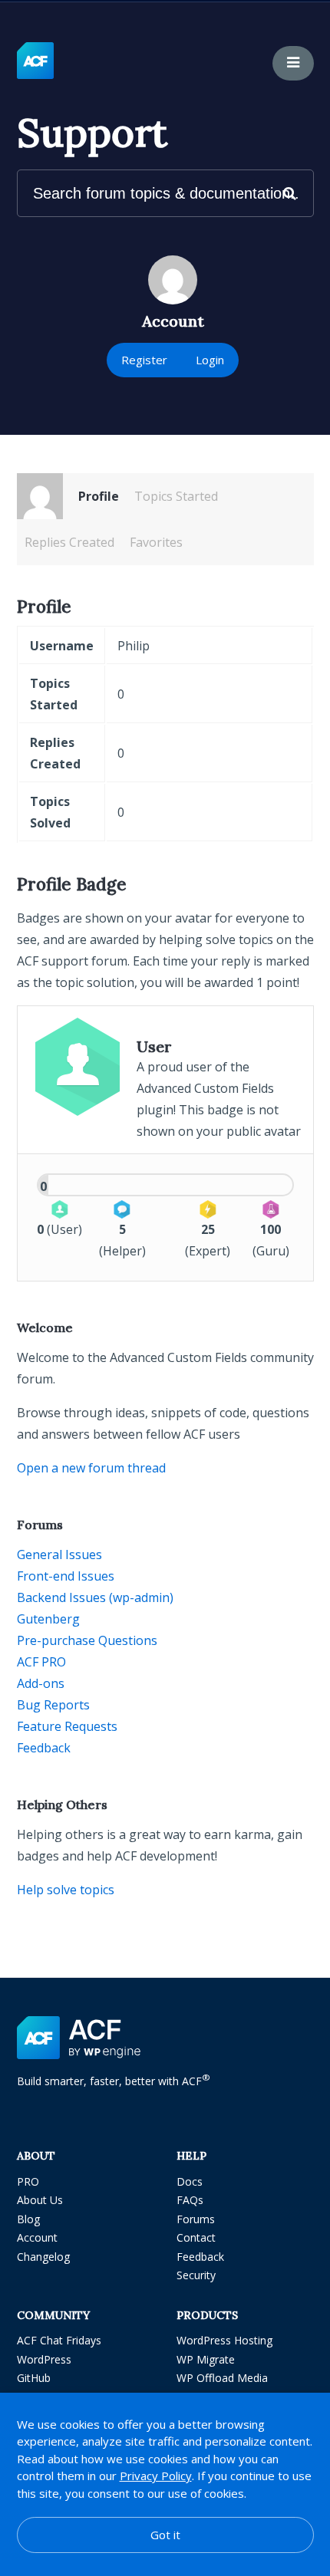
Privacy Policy (156, 2476)
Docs (190, 2181)
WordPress (44, 2359)
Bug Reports (53, 1705)
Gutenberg (48, 1619)
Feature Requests (67, 1726)
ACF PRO (41, 1662)
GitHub (34, 2378)
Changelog (43, 2257)
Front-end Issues (66, 1576)
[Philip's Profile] (40, 496)
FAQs (190, 2200)
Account (37, 2237)
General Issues (59, 1554)
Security (196, 2275)
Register (144, 360)
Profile (99, 496)
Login (210, 360)
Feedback (44, 1748)
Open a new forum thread (91, 1468)
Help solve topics (66, 1890)
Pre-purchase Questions (87, 1640)
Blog (28, 2219)
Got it (165, 2535)
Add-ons (41, 1683)
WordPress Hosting (224, 2340)
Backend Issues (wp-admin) (95, 1597)
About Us (40, 2200)
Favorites (156, 542)
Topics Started (176, 496)
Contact (196, 2237)
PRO (28, 2181)
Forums (196, 2219)
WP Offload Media (222, 2378)
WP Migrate (206, 2359)
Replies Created (69, 542)
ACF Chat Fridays (59, 2340)
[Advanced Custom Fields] (35, 61)
